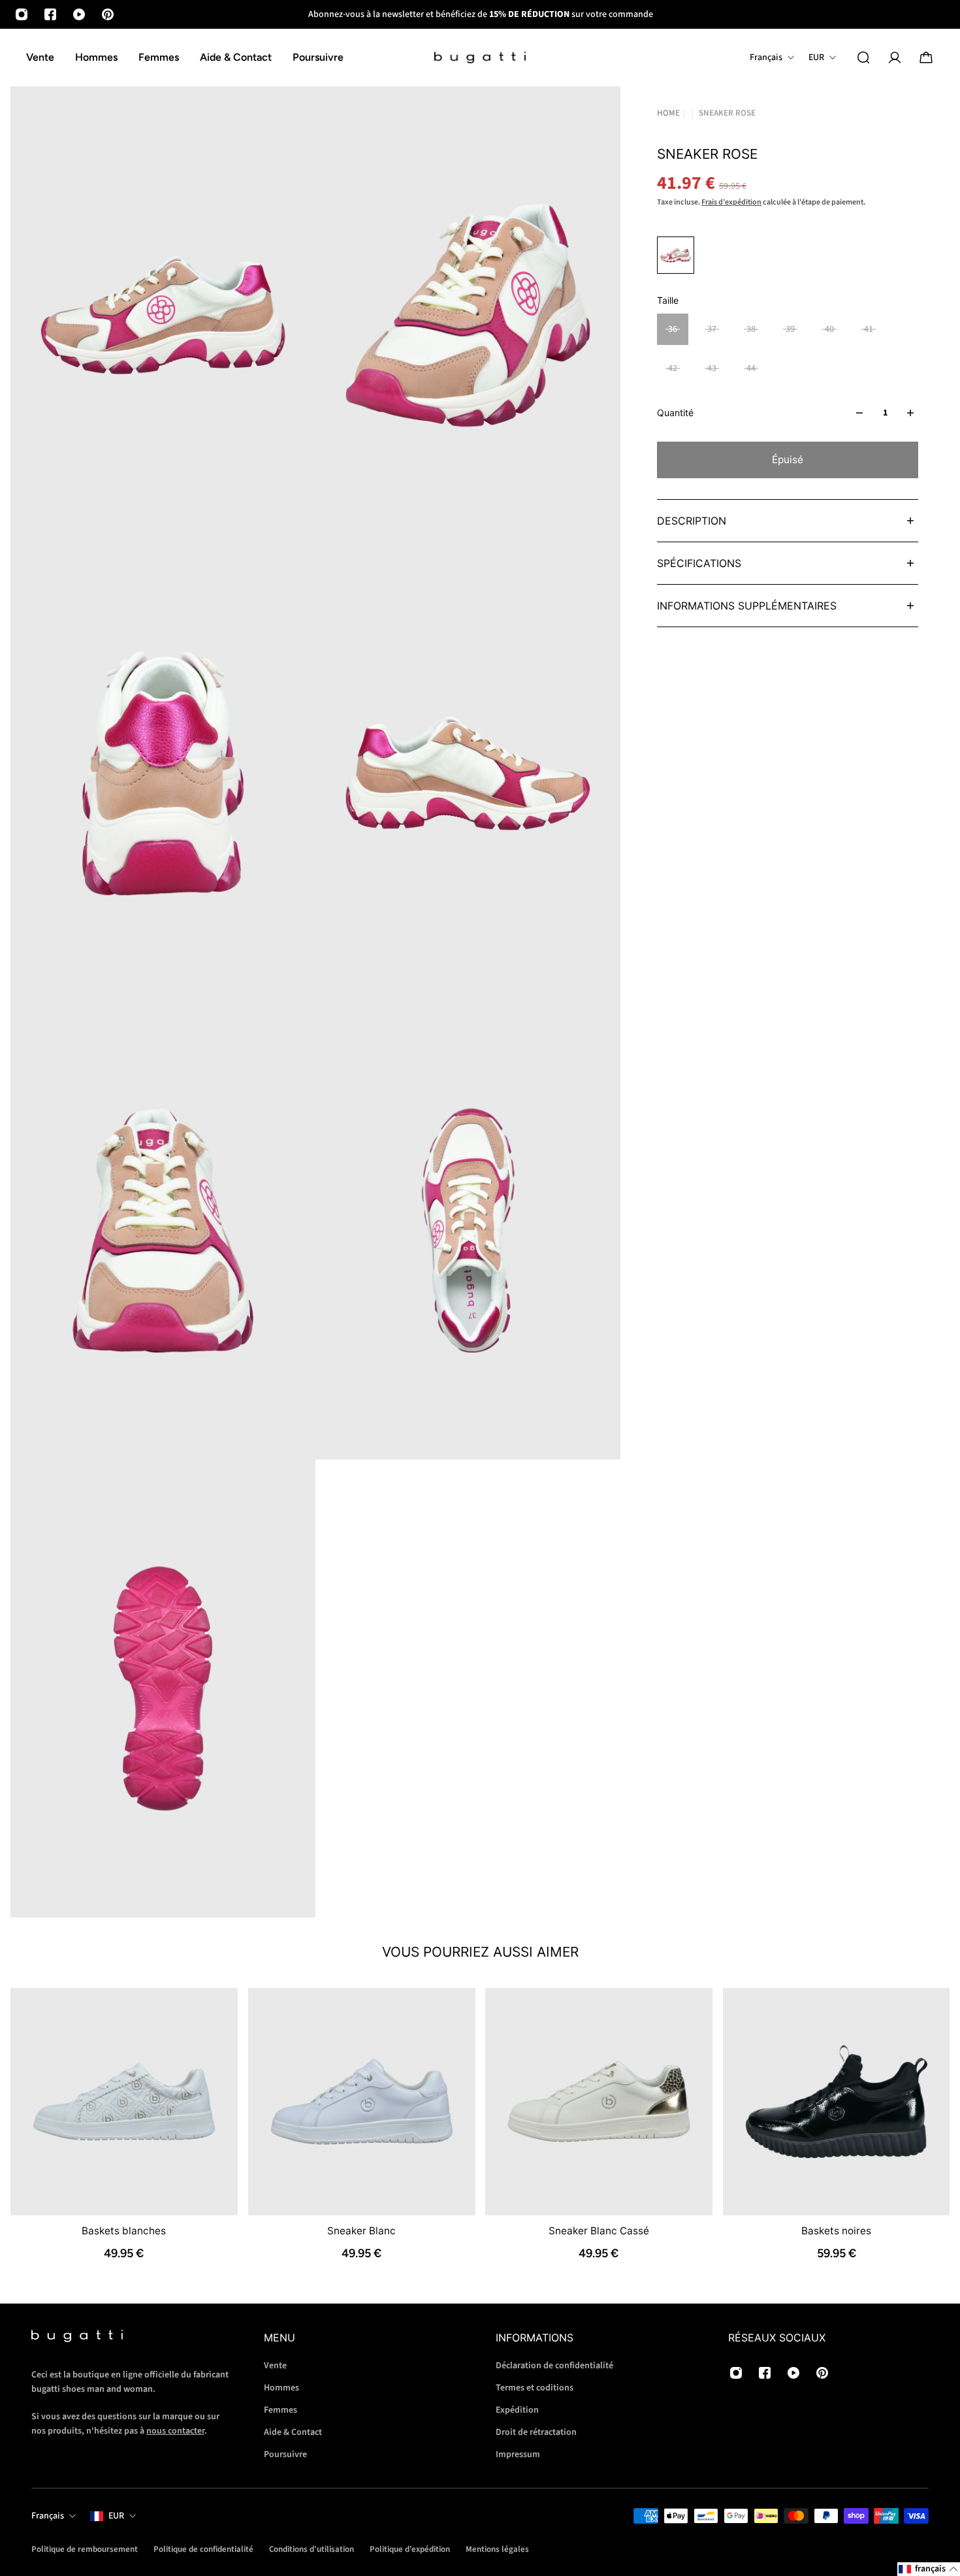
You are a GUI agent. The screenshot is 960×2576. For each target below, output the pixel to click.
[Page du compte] (895, 57)
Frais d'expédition (731, 202)
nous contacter (175, 2431)
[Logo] (480, 58)
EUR (116, 2516)
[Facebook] (50, 14)
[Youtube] (79, 14)
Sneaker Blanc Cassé (599, 2230)
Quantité (675, 413)
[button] (929, 2569)
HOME (668, 113)
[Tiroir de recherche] (863, 57)
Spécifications (699, 563)
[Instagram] (22, 14)
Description (692, 521)
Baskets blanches (124, 2230)
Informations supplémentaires (747, 606)
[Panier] (926, 57)
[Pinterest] (108, 14)
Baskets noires (836, 2230)
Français (48, 2516)
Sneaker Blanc (361, 2230)
